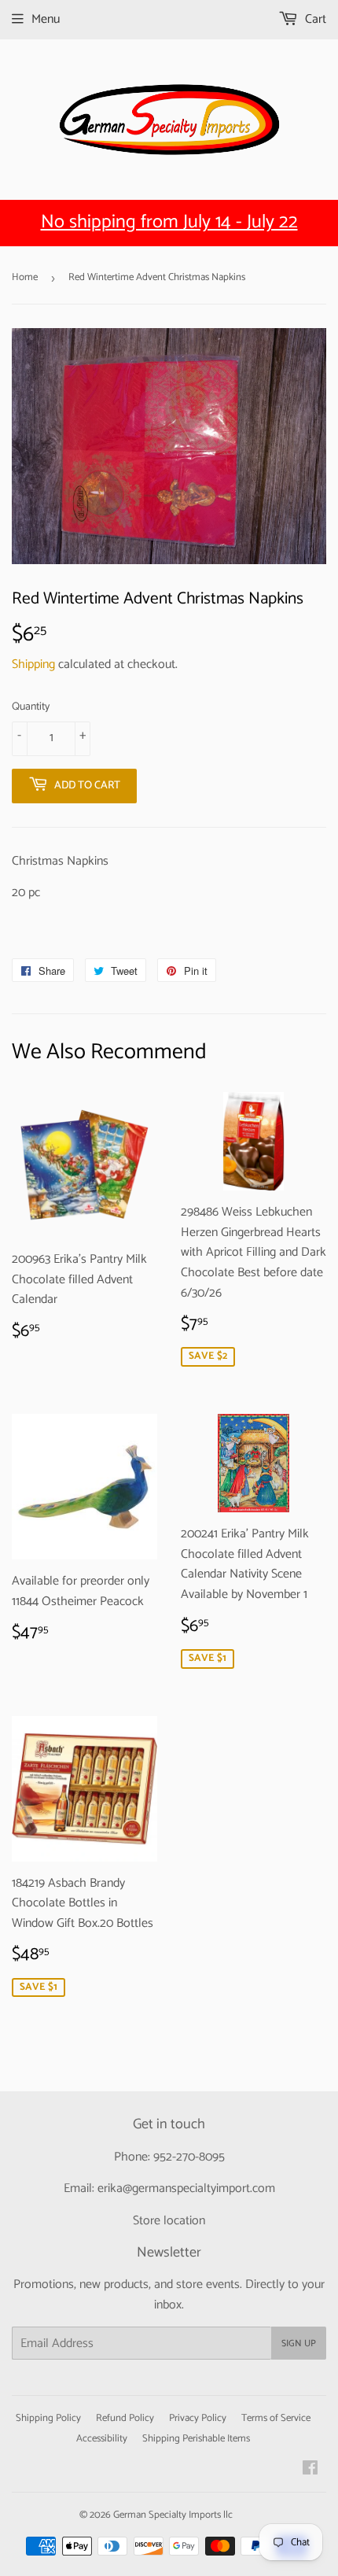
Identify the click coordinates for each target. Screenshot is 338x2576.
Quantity (31, 707)
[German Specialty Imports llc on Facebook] (310, 2470)
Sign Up (299, 2343)
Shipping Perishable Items (196, 2439)
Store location (169, 2221)
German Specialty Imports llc (173, 2515)
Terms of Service (276, 2418)
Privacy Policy (198, 2418)
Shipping (33, 664)
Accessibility (102, 2439)
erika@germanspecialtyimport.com (186, 2188)
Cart (314, 19)
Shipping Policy (48, 2418)
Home (25, 277)
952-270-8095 (189, 2157)
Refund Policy (125, 2418)
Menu (46, 19)
